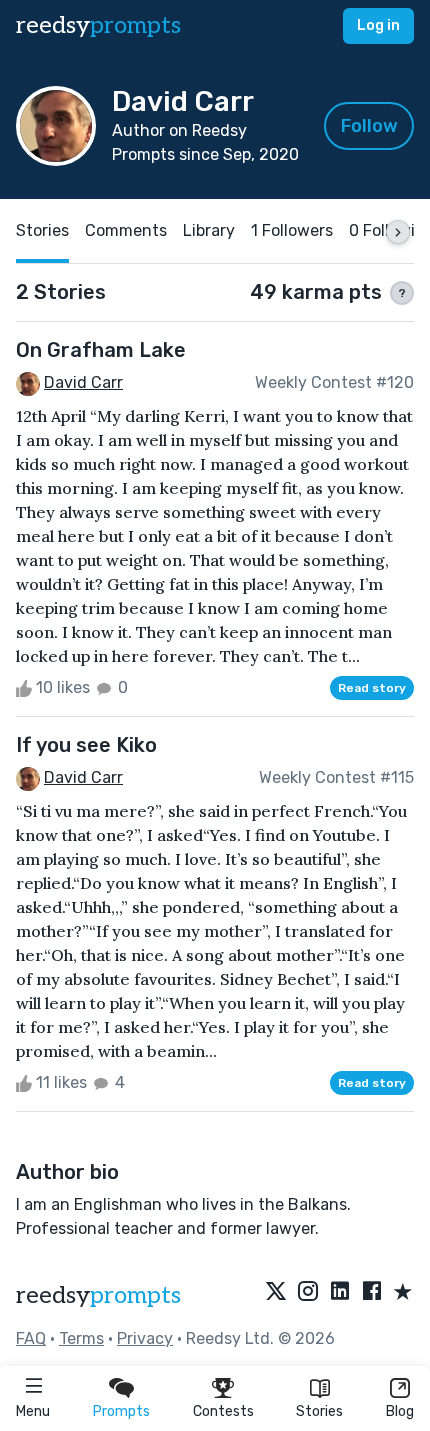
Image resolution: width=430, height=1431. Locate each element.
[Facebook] (372, 1293)
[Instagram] (308, 1293)
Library (209, 230)
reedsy (98, 25)
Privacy (145, 1338)
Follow (369, 126)
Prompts (121, 1411)
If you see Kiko (86, 745)
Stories (319, 1411)
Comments (126, 230)
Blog (400, 1411)
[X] (276, 1293)
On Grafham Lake (101, 350)
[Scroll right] (398, 232)
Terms (81, 1338)
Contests (223, 1411)
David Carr (83, 382)
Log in (378, 25)
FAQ (31, 1338)
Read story (372, 688)
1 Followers (292, 230)
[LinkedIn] (340, 1293)
